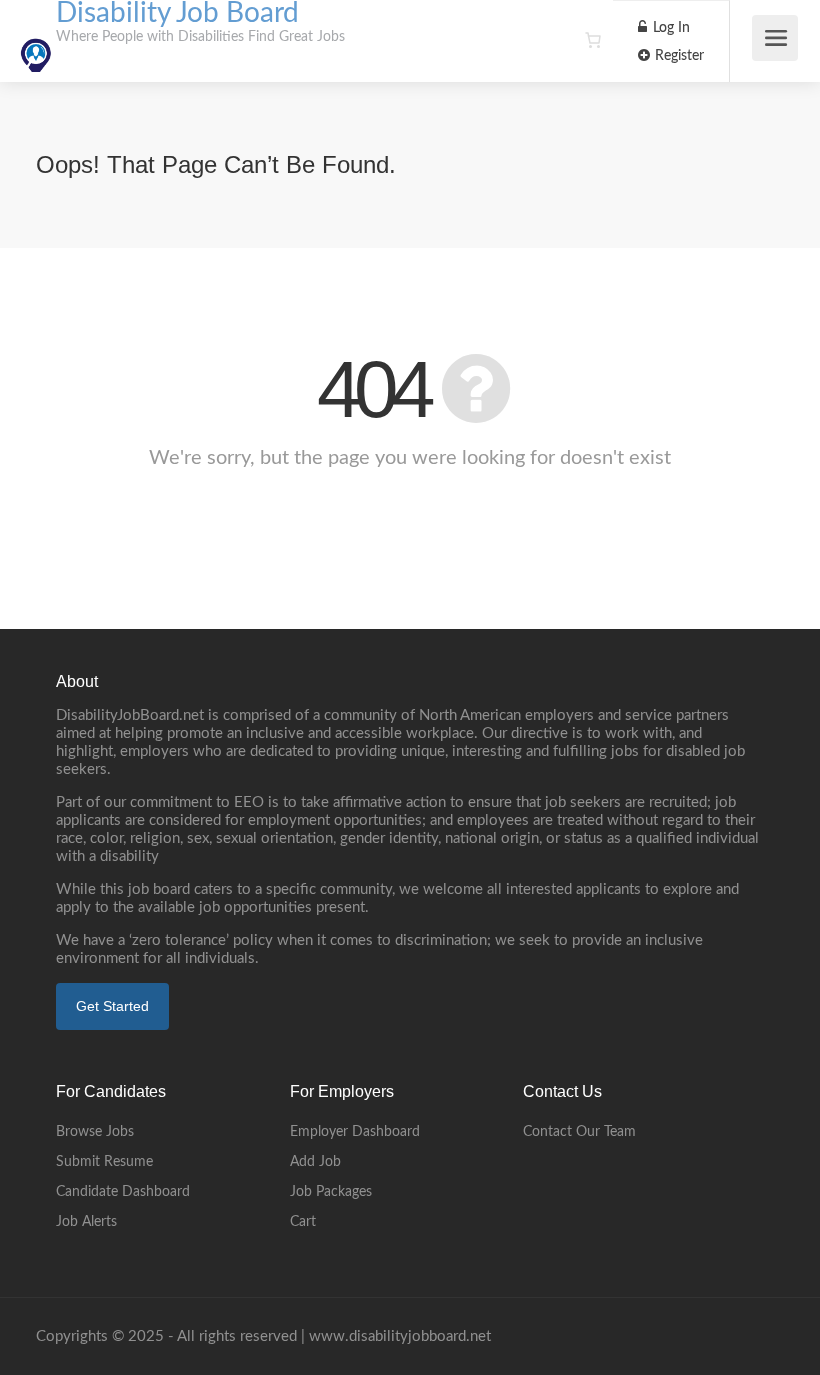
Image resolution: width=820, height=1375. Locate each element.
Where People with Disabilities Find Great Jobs (200, 37)
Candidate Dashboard (123, 1192)
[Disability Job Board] (36, 44)
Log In (669, 28)
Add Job (315, 1162)
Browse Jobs (95, 1132)
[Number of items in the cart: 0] (593, 40)
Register (677, 56)
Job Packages (331, 1192)
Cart (303, 1222)
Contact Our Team (579, 1132)
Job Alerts (86, 1222)
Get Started (112, 1006)
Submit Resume (104, 1162)
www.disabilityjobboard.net (400, 1336)
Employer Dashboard (355, 1132)
